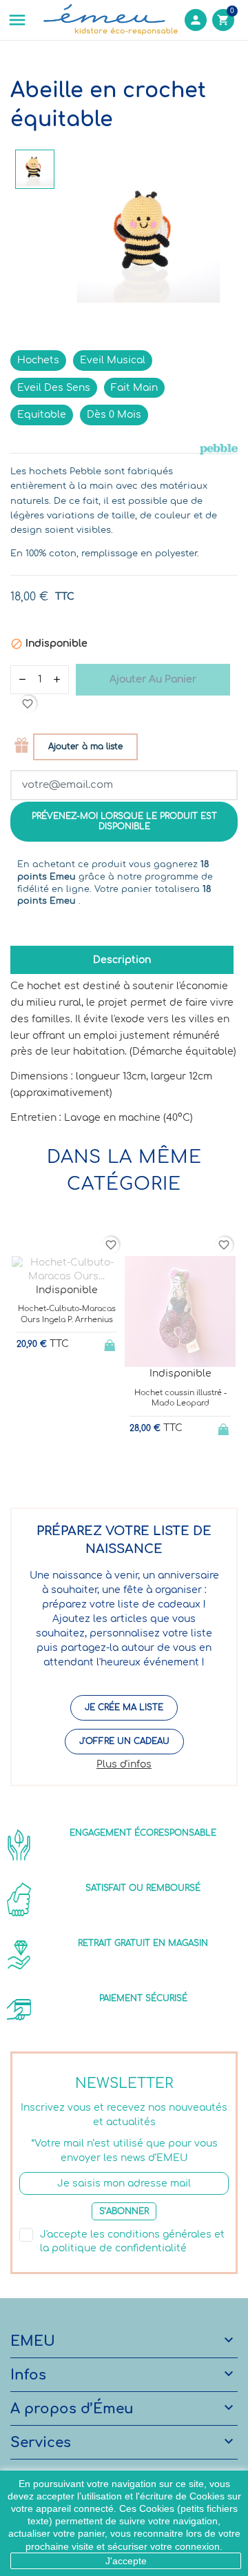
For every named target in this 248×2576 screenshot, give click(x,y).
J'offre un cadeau (124, 1741)
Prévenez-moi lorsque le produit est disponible (124, 821)
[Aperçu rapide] (55, 1464)
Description (122, 960)
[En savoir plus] (78, 1464)
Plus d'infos (124, 1764)
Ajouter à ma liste (85, 747)
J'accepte (126, 2561)
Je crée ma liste (124, 1707)
